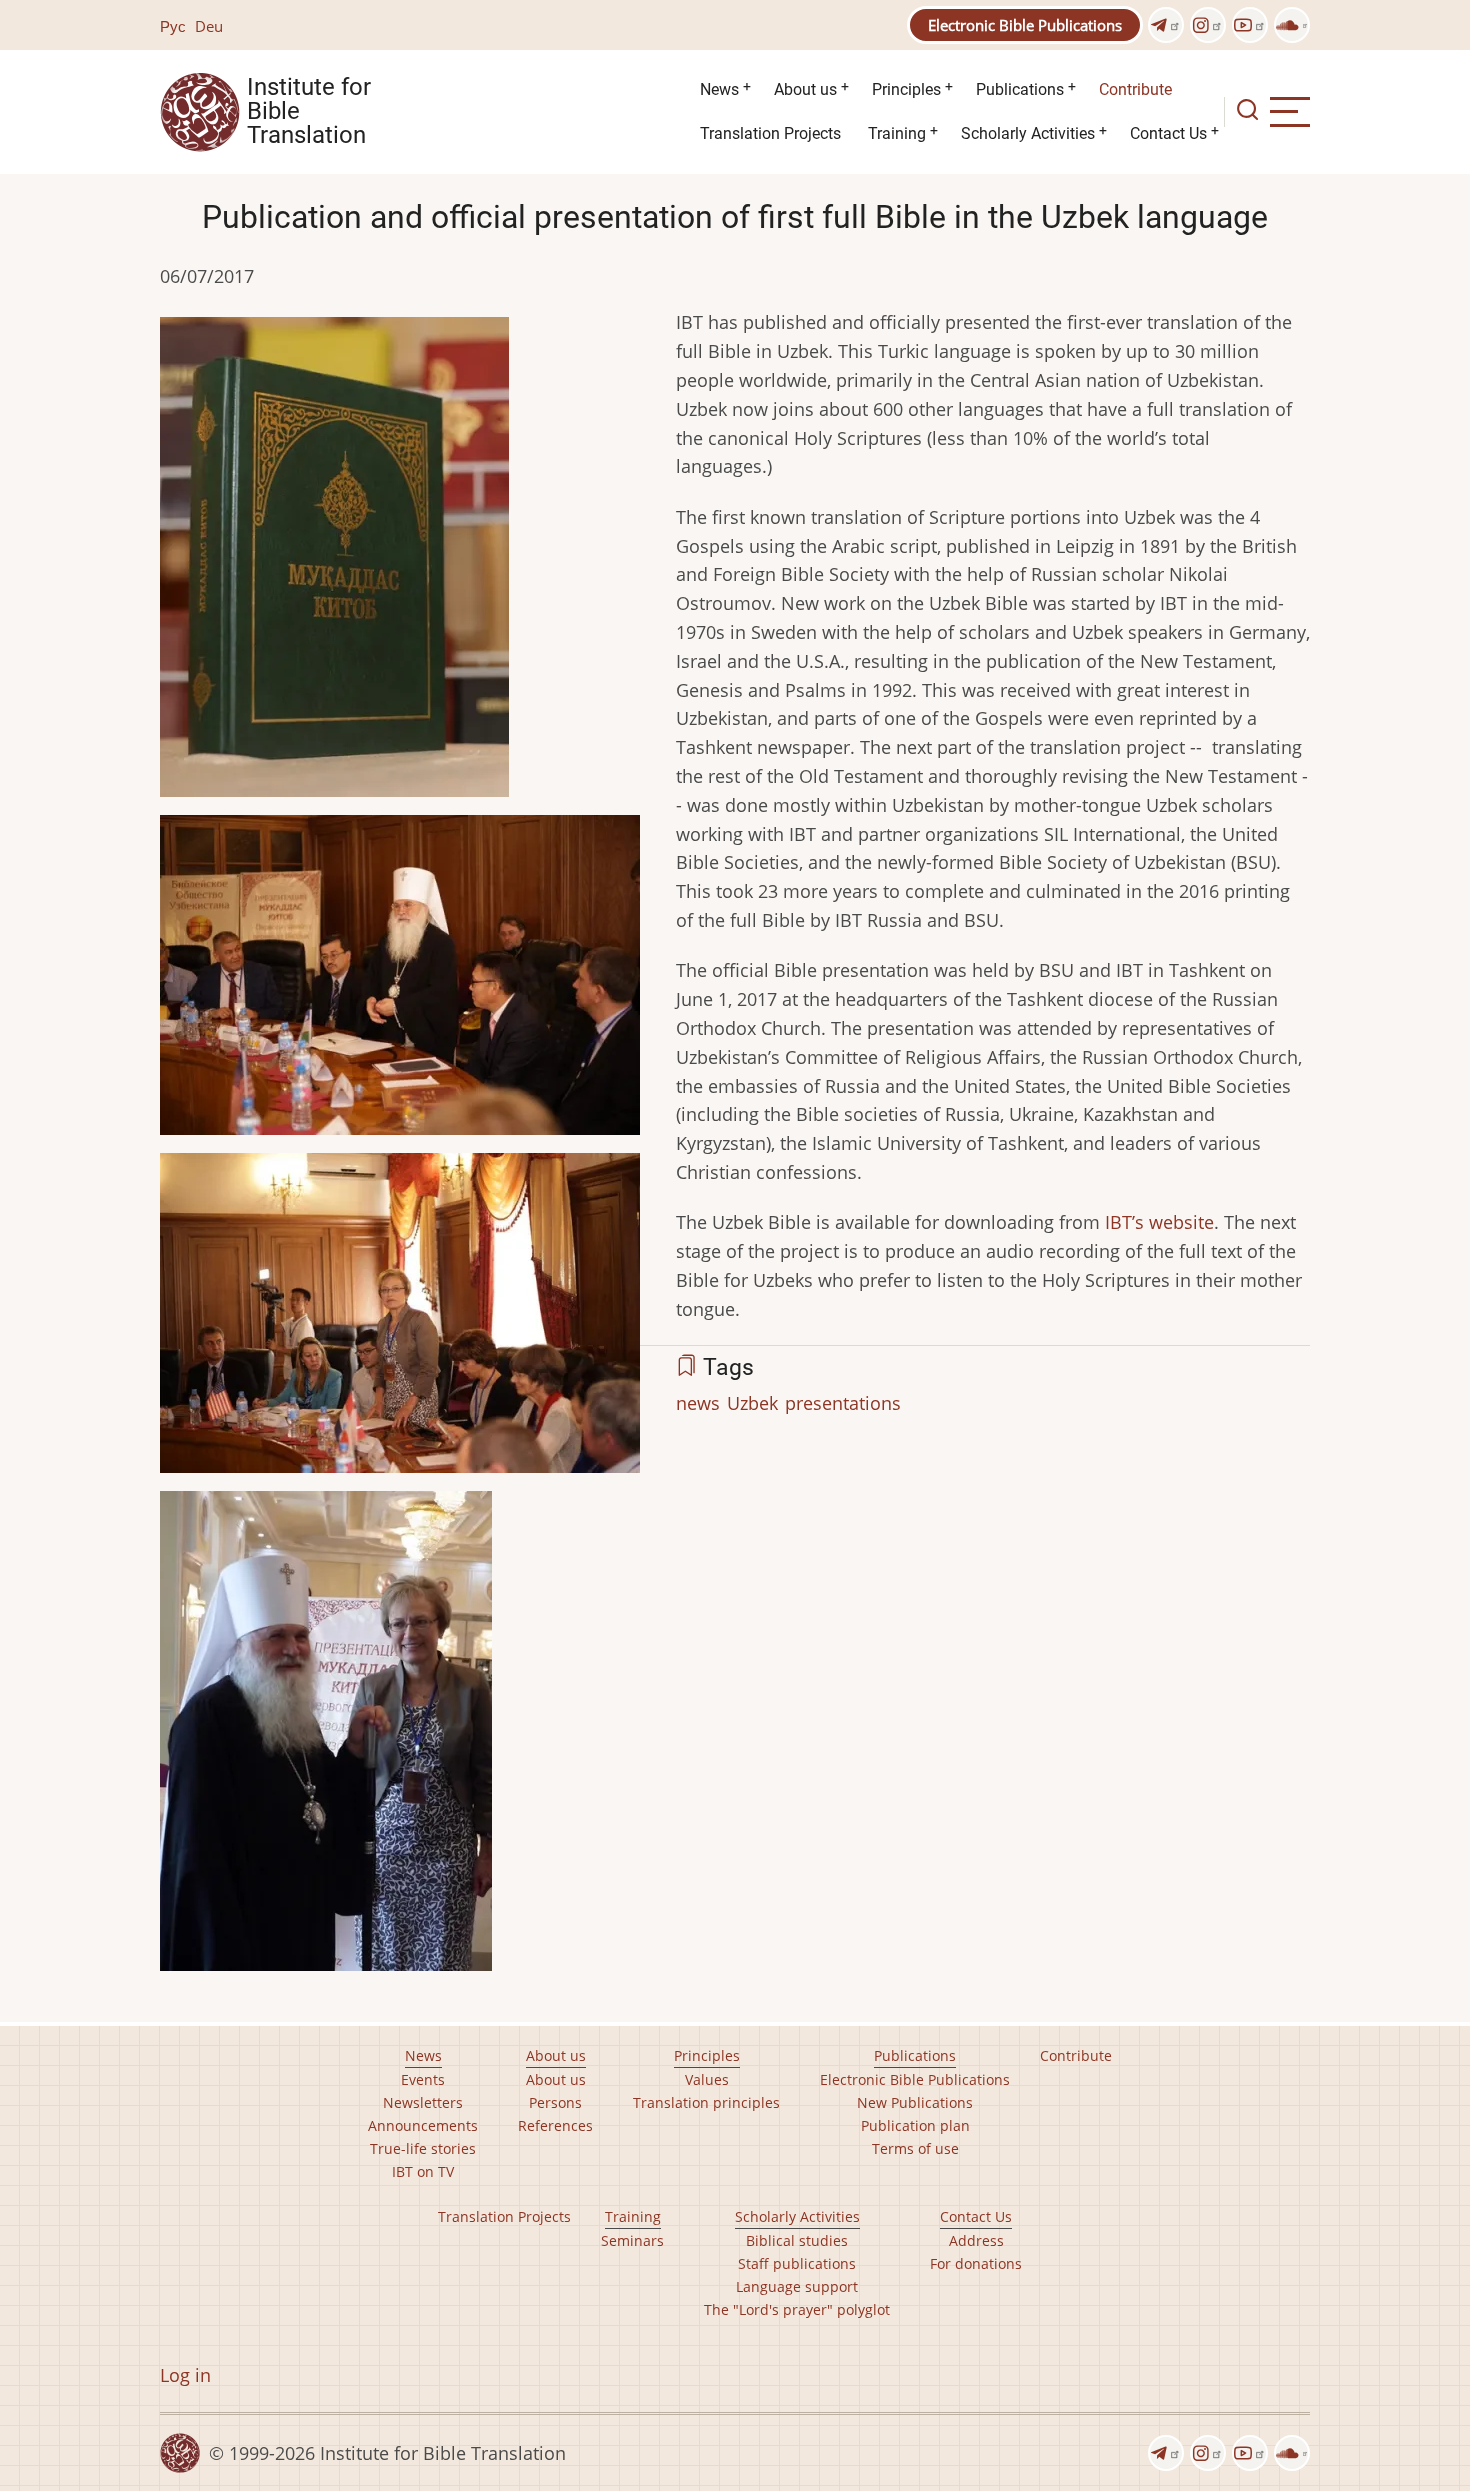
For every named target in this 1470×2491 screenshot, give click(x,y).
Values (707, 2079)
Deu (209, 26)
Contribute (1135, 89)
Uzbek (752, 1403)
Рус (173, 26)
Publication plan (915, 2125)
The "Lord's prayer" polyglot (797, 2309)
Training (897, 133)
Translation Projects (770, 133)
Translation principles (706, 2102)
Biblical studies (797, 2240)
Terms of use (915, 2148)
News (719, 89)
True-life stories (423, 2148)
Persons (555, 2102)
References (555, 2125)
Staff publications (797, 2263)
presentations (843, 1403)
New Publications (915, 2102)
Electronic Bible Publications (1025, 25)
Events (423, 2079)
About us (805, 89)
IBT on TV (423, 2171)
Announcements (423, 2125)
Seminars (632, 2240)
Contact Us (1168, 133)
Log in (185, 2375)
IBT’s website (1159, 1222)
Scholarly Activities (1028, 133)
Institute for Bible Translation (309, 112)
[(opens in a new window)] (1166, 25)
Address (976, 2240)
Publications (1020, 89)
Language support (797, 2286)
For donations (976, 2263)
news (698, 1403)
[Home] (200, 110)
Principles (906, 89)
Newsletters (423, 2102)
